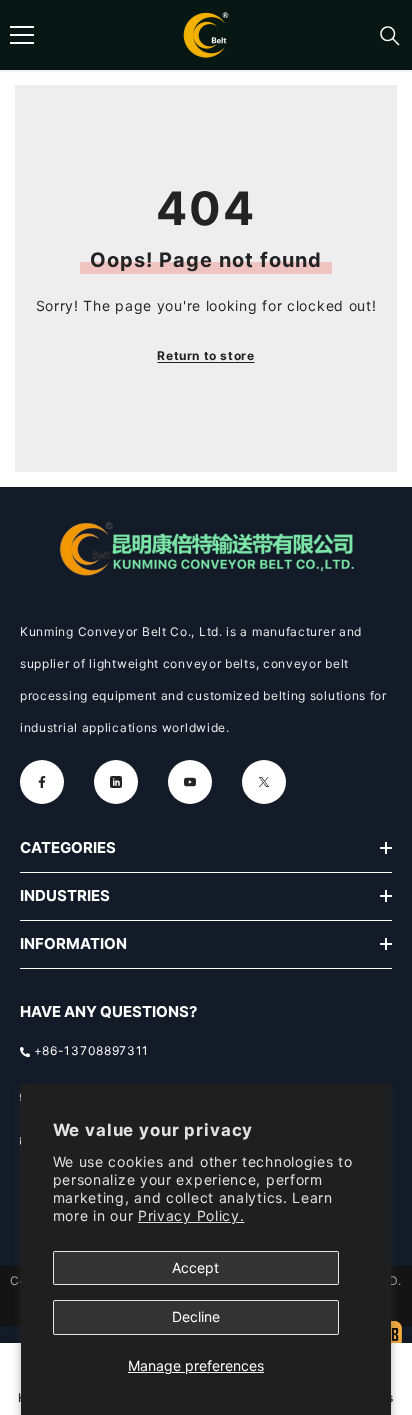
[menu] (22, 35)
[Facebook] (42, 782)
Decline (196, 1316)
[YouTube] (190, 782)
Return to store (205, 355)
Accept (195, 1267)
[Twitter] (264, 782)
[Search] (390, 36)
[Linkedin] (116, 782)
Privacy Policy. (191, 1215)
